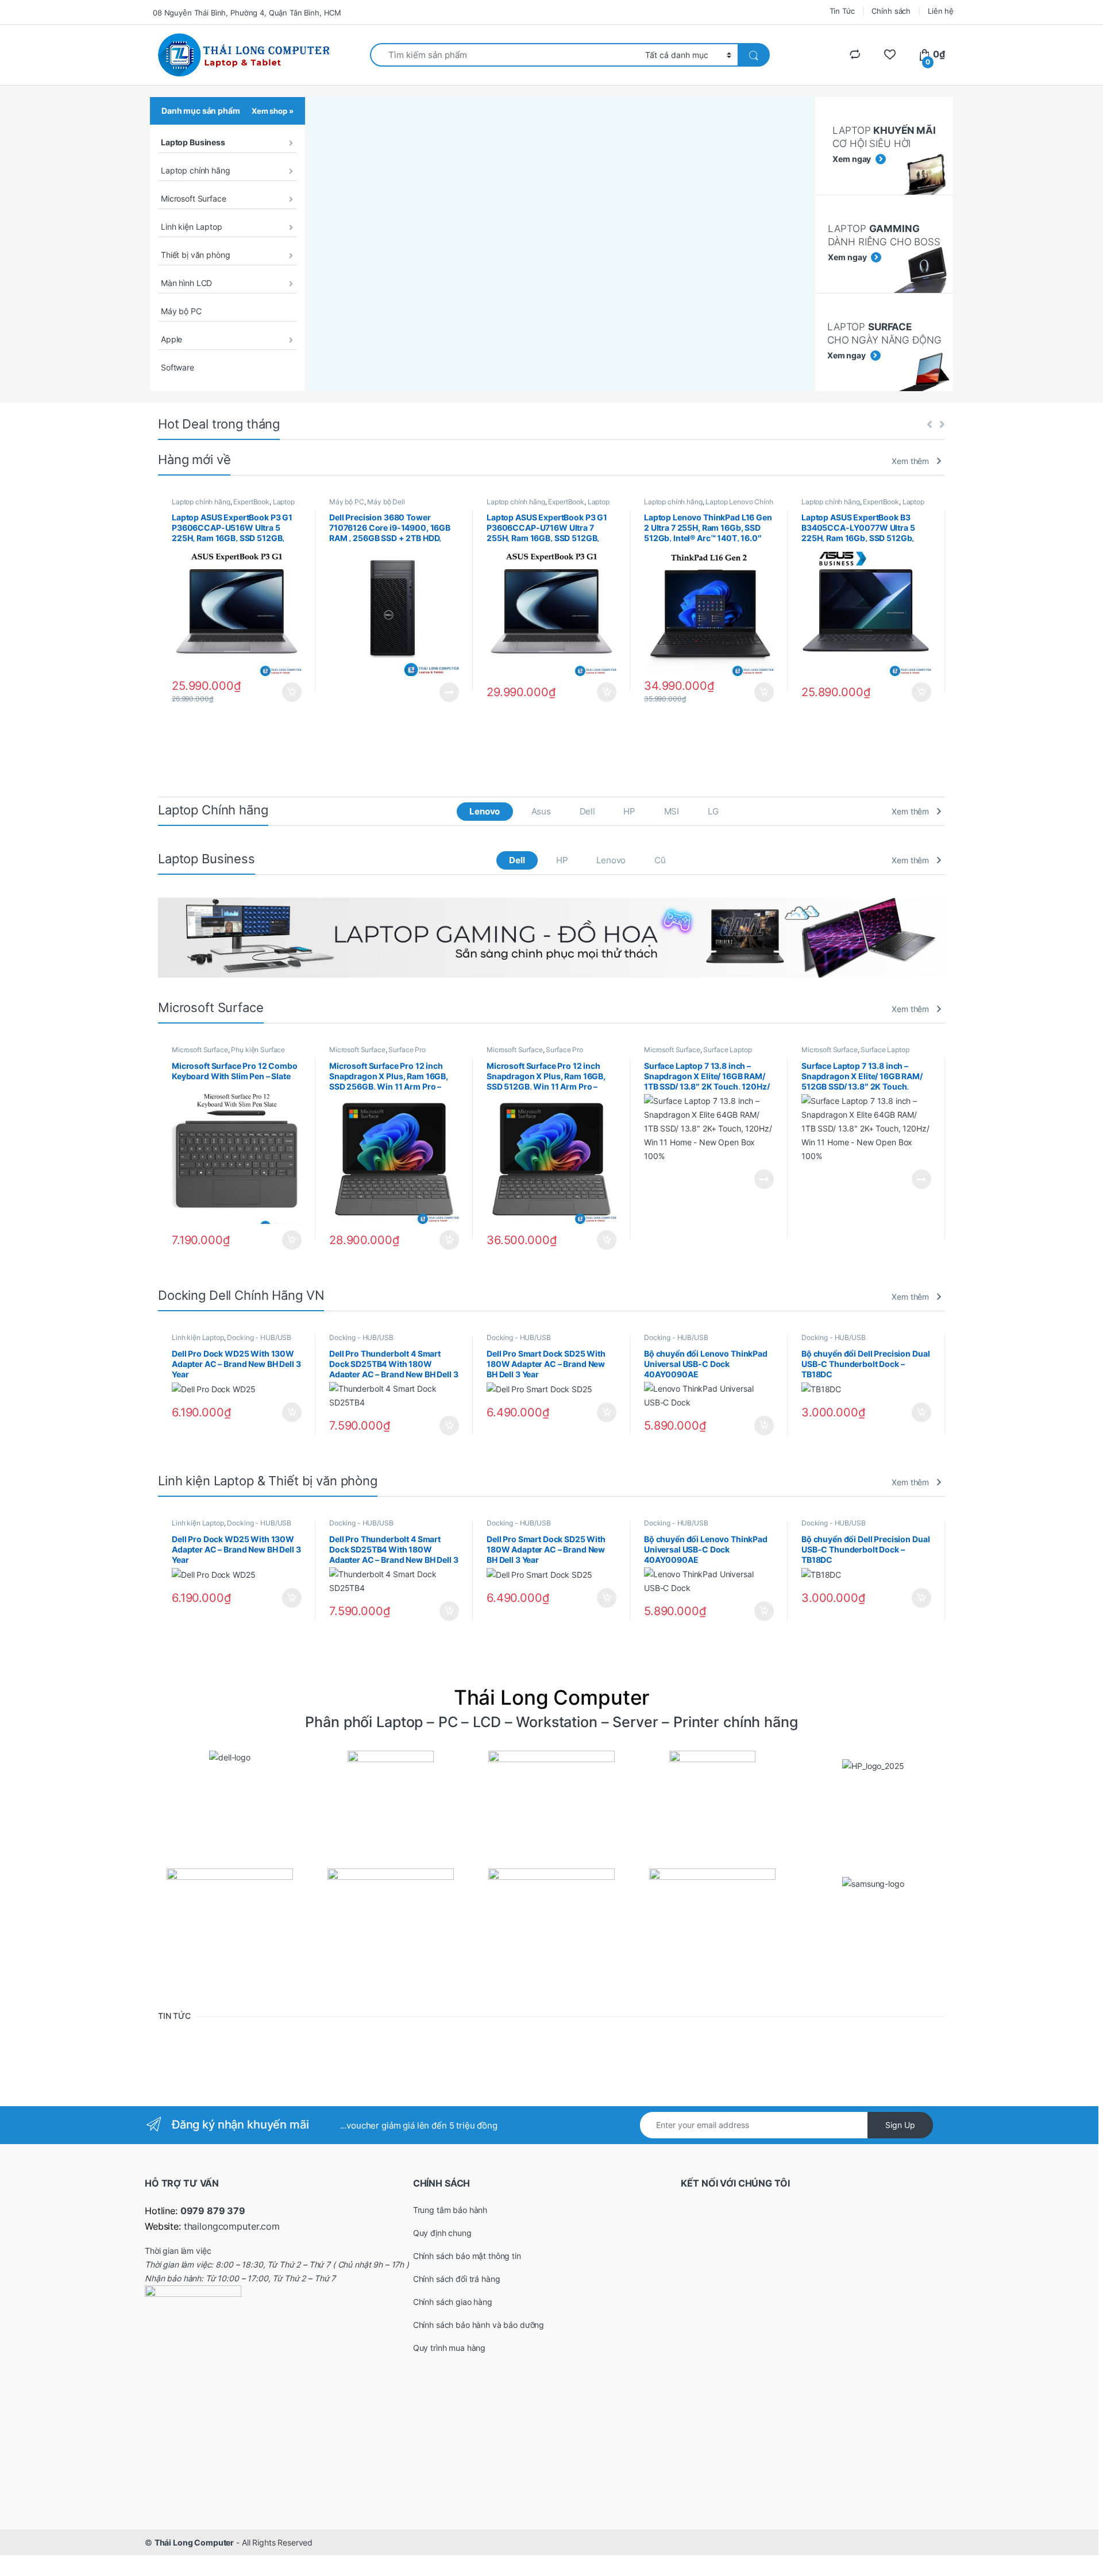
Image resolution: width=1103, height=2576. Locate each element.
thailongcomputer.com (232, 2226)
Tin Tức (842, 11)
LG (713, 811)
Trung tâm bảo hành (450, 2210)
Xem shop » (273, 111)
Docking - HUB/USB (259, 1337)
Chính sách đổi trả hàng (457, 2279)
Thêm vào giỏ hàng (291, 692)
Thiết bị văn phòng (195, 255)
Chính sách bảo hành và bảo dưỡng (479, 2325)
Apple (171, 339)
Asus (541, 811)
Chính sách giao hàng (453, 2302)
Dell (587, 811)
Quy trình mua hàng (449, 2348)
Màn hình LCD (186, 283)
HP (629, 811)
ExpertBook (251, 502)
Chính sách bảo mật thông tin (467, 2256)
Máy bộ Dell (386, 502)
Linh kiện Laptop (192, 227)
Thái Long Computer (194, 2542)
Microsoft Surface (194, 198)
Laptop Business (193, 142)
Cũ (660, 860)
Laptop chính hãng (196, 170)
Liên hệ (941, 11)
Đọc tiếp (449, 692)
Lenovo (485, 811)
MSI (672, 811)
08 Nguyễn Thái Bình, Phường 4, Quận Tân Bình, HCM (247, 13)
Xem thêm (910, 461)
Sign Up (900, 2125)
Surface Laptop (727, 1050)
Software (178, 367)
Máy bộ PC (181, 311)
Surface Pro (407, 1050)
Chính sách (891, 11)
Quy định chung (442, 2233)
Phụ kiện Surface (258, 1050)
